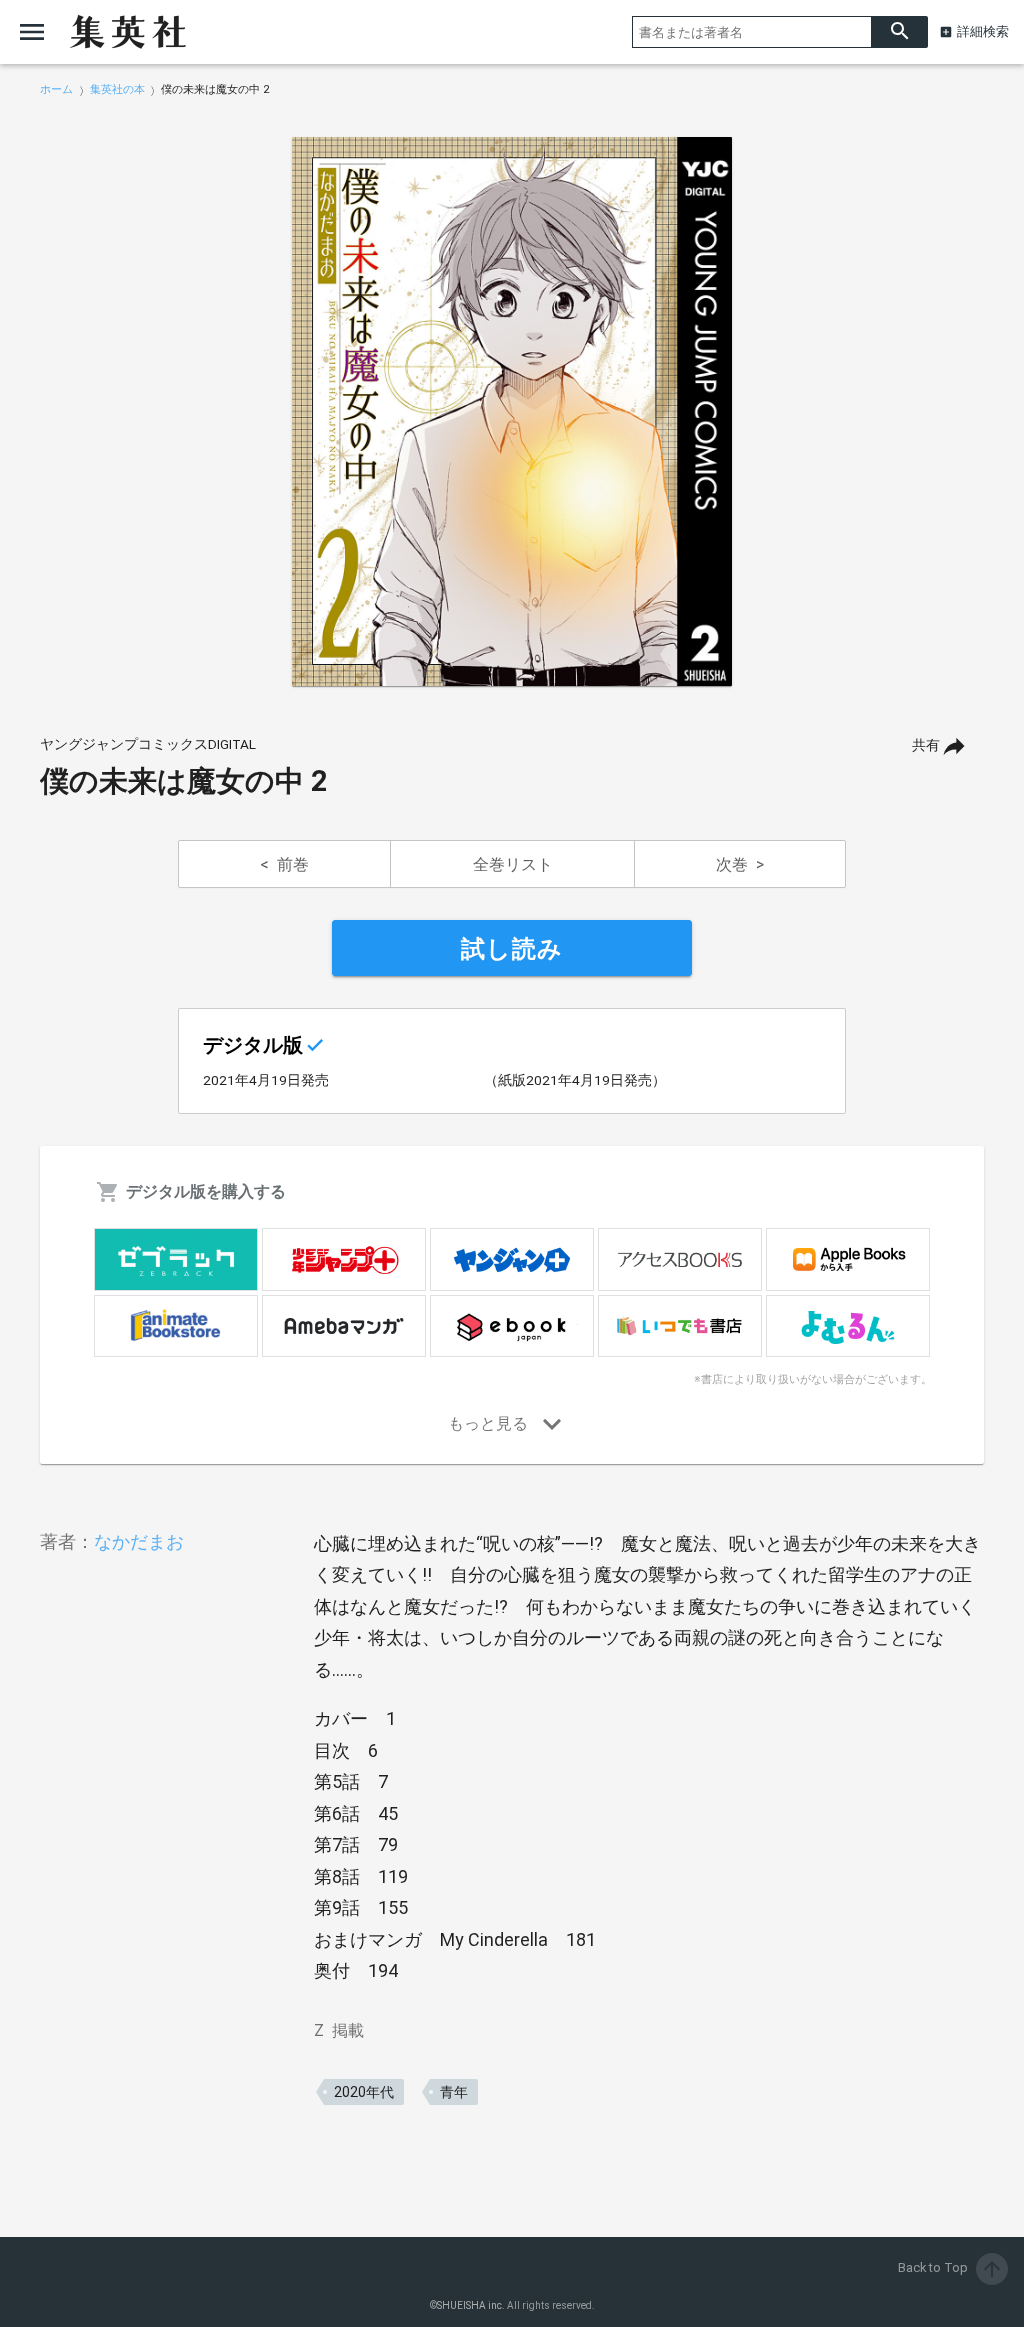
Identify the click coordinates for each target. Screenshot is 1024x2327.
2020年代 (364, 2092)
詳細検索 (983, 31)
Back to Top (951, 2267)
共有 (926, 745)
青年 (454, 2092)
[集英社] (128, 32)
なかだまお (139, 1541)
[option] (512, 412)
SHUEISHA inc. (471, 2305)
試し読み (512, 949)
